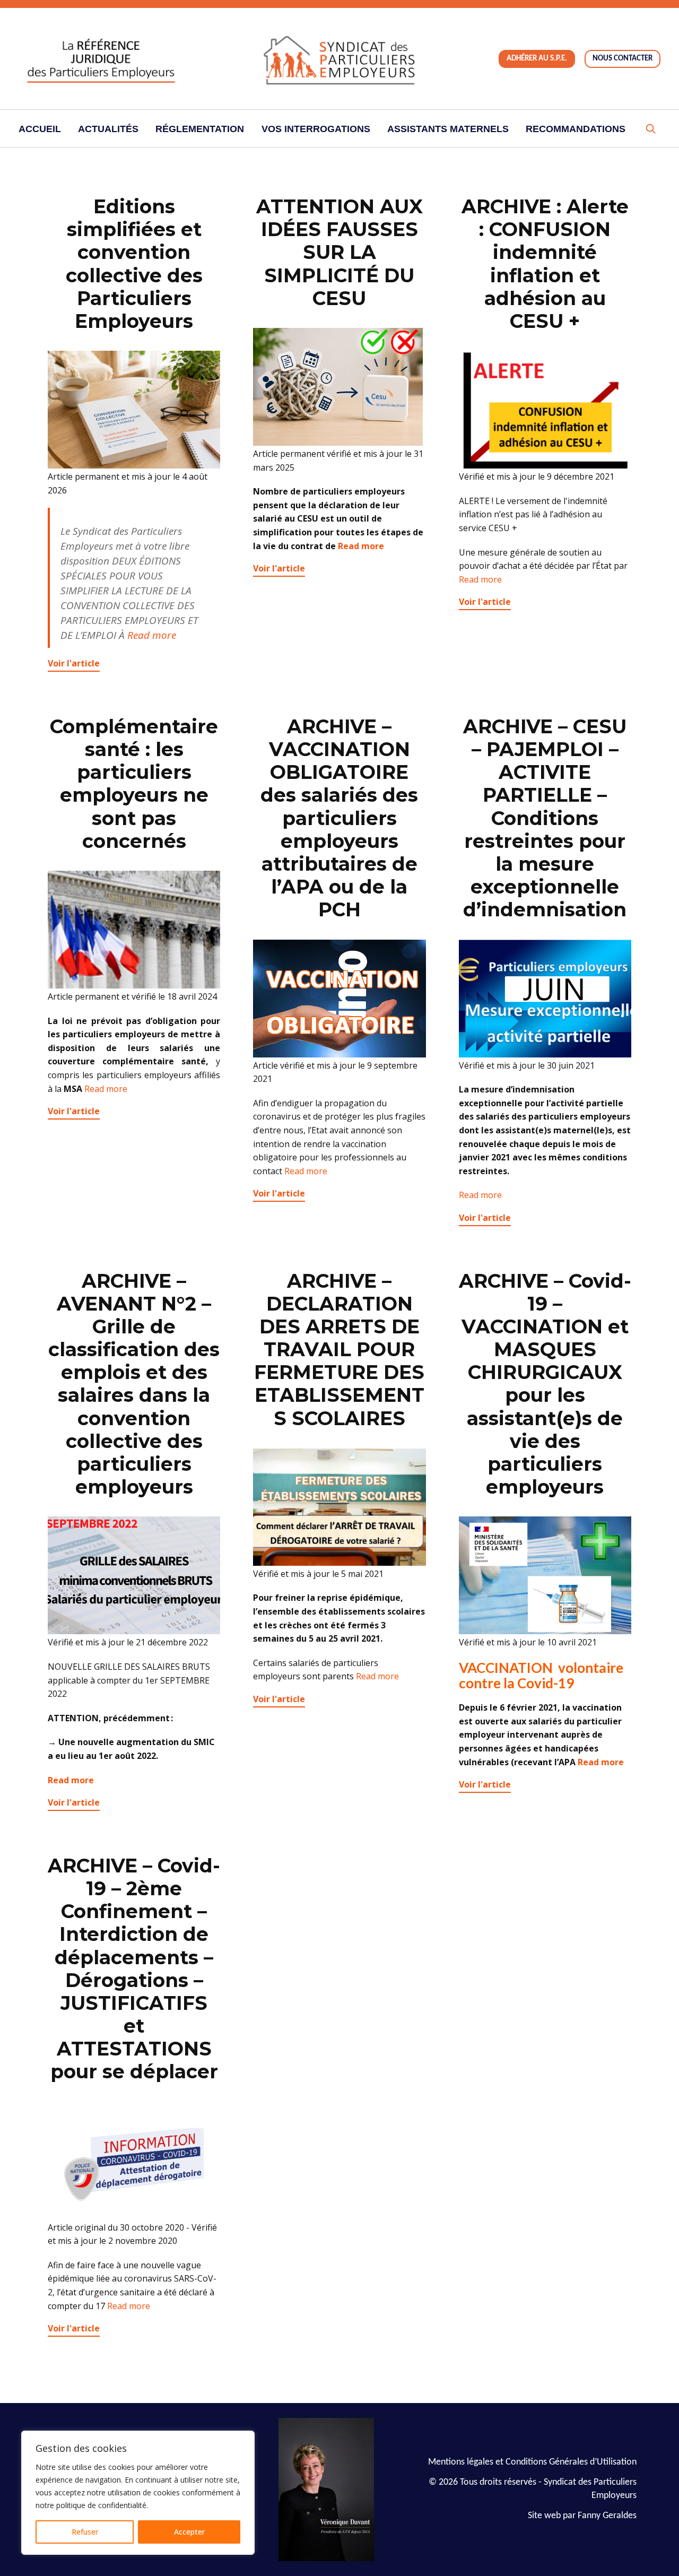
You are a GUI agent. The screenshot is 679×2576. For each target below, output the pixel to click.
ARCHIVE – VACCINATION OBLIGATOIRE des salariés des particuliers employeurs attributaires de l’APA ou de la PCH (339, 818)
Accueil (40, 129)
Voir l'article (74, 663)
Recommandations (576, 129)
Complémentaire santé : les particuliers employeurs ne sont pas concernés (134, 784)
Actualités (108, 129)
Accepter (189, 2532)
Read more (152, 635)
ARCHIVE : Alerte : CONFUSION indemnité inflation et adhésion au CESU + (545, 264)
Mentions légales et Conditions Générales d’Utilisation (532, 2462)
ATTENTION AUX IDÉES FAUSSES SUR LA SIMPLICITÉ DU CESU (339, 252)
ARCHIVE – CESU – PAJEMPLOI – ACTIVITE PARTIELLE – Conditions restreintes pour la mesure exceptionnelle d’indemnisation (545, 818)
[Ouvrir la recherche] (650, 129)
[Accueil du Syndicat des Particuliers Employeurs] (339, 59)
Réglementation (200, 129)
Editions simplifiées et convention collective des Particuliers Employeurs (134, 264)
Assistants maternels (448, 129)
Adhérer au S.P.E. (537, 59)
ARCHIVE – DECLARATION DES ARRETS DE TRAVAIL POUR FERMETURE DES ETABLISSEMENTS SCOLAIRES (339, 1350)
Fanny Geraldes (607, 2516)
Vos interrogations (316, 129)
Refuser (85, 2532)
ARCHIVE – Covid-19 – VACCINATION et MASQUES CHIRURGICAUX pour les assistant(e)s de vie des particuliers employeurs (545, 1384)
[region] (138, 2493)
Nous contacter (623, 59)
